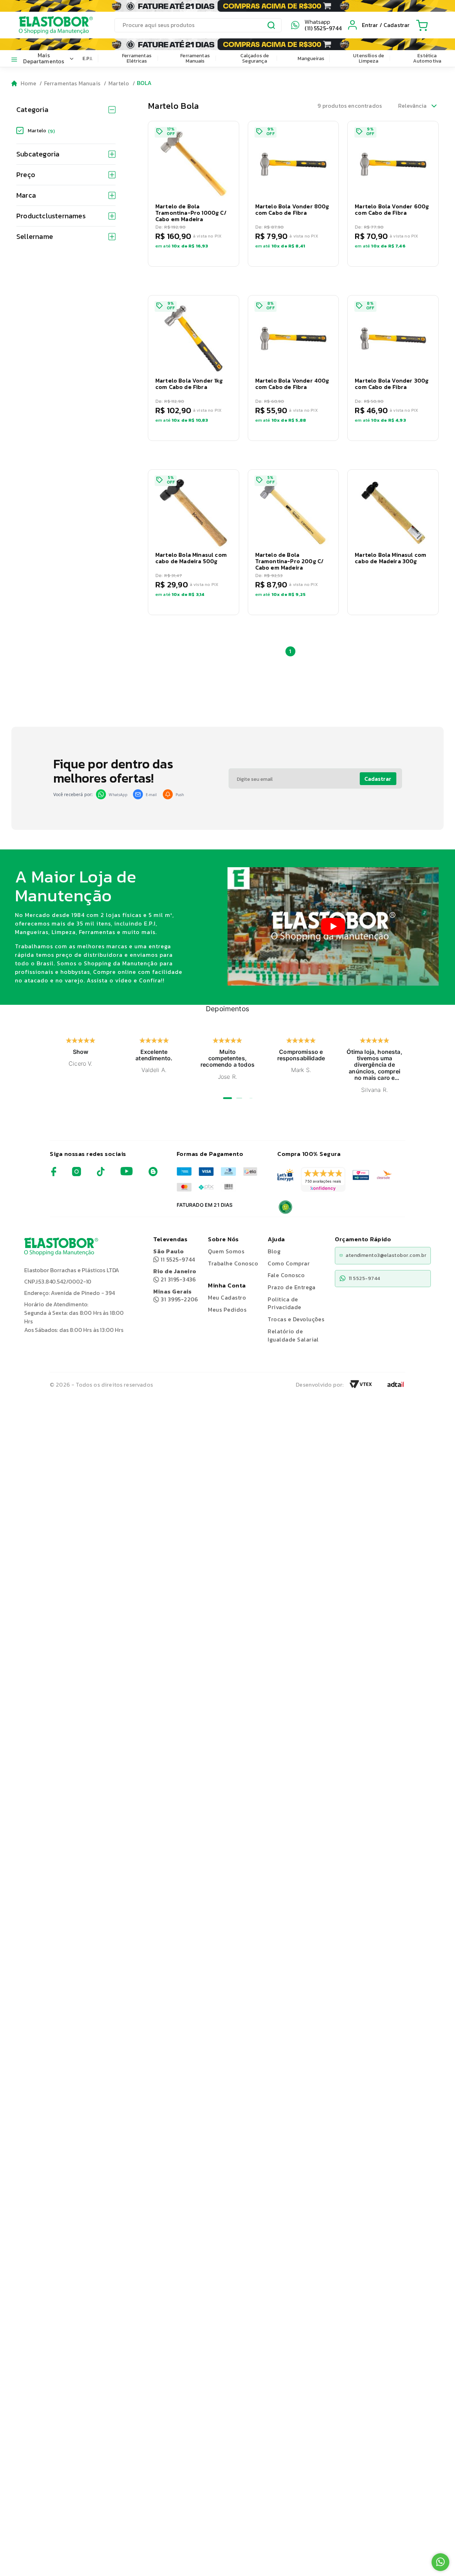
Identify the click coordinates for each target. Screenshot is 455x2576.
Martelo (119, 83)
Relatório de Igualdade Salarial (293, 1335)
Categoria (32, 110)
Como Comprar (289, 1263)
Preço (26, 175)
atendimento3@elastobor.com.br (386, 1255)
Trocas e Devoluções (296, 1319)
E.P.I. (88, 58)
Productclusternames (51, 216)
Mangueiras (311, 58)
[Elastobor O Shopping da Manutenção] (49, 25)
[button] (194, 194)
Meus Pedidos (227, 1310)
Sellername (35, 236)
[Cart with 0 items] (422, 25)
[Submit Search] (272, 26)
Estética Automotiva (427, 58)
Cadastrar (378, 779)
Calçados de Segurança (255, 58)
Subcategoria (38, 154)
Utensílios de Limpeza (368, 58)
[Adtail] (396, 1386)
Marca (26, 195)
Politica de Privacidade (284, 1303)
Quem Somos (226, 1251)
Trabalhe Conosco (233, 1263)
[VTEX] (361, 1386)
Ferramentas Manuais (195, 58)
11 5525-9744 (174, 1255)
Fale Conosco (286, 1275)
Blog (274, 1251)
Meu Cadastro (227, 1297)
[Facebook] (54, 1174)
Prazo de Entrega (291, 1287)
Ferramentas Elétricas (137, 58)
